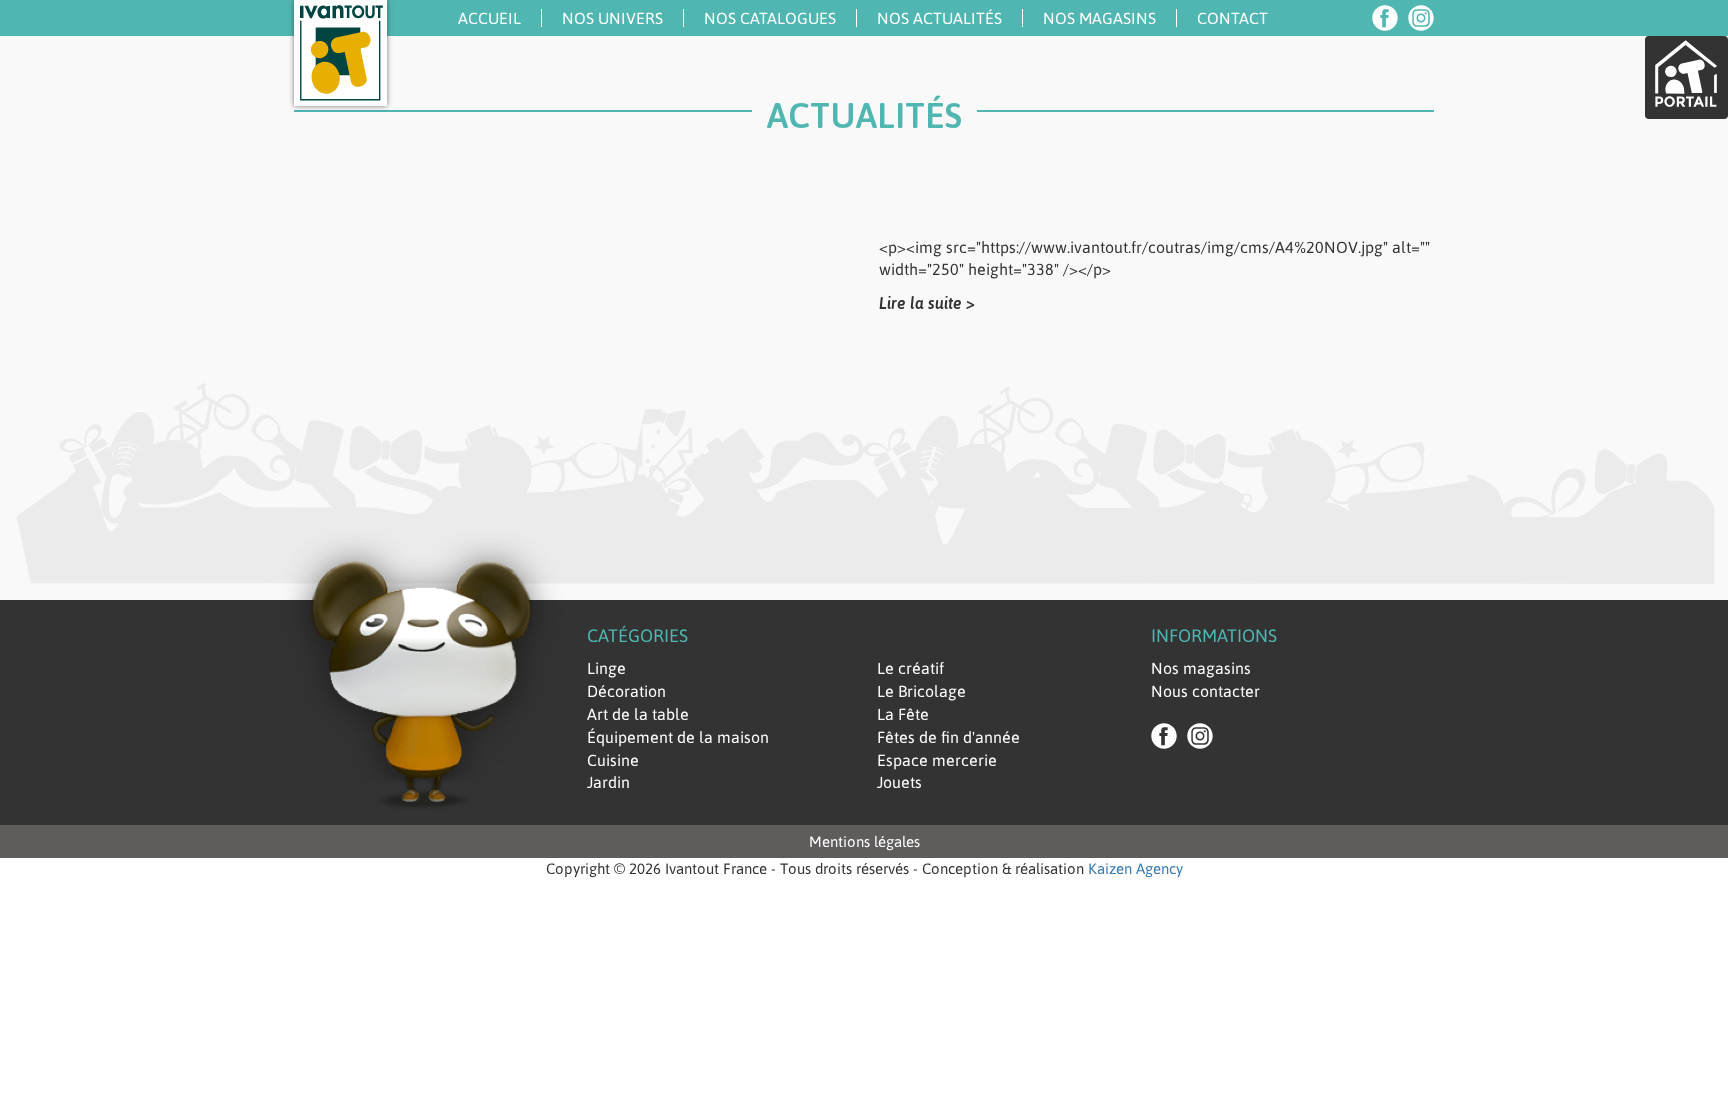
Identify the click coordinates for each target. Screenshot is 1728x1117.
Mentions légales (864, 841)
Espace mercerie (937, 760)
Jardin (608, 782)
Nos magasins (1201, 668)
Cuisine (613, 760)
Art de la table (638, 714)
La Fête (903, 714)
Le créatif (910, 668)
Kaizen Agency (1135, 868)
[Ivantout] (324, 67)
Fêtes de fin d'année (948, 737)
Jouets (899, 782)
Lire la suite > (927, 303)
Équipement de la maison (678, 737)
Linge (606, 668)
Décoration (626, 691)
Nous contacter (1205, 691)
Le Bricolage (921, 691)
